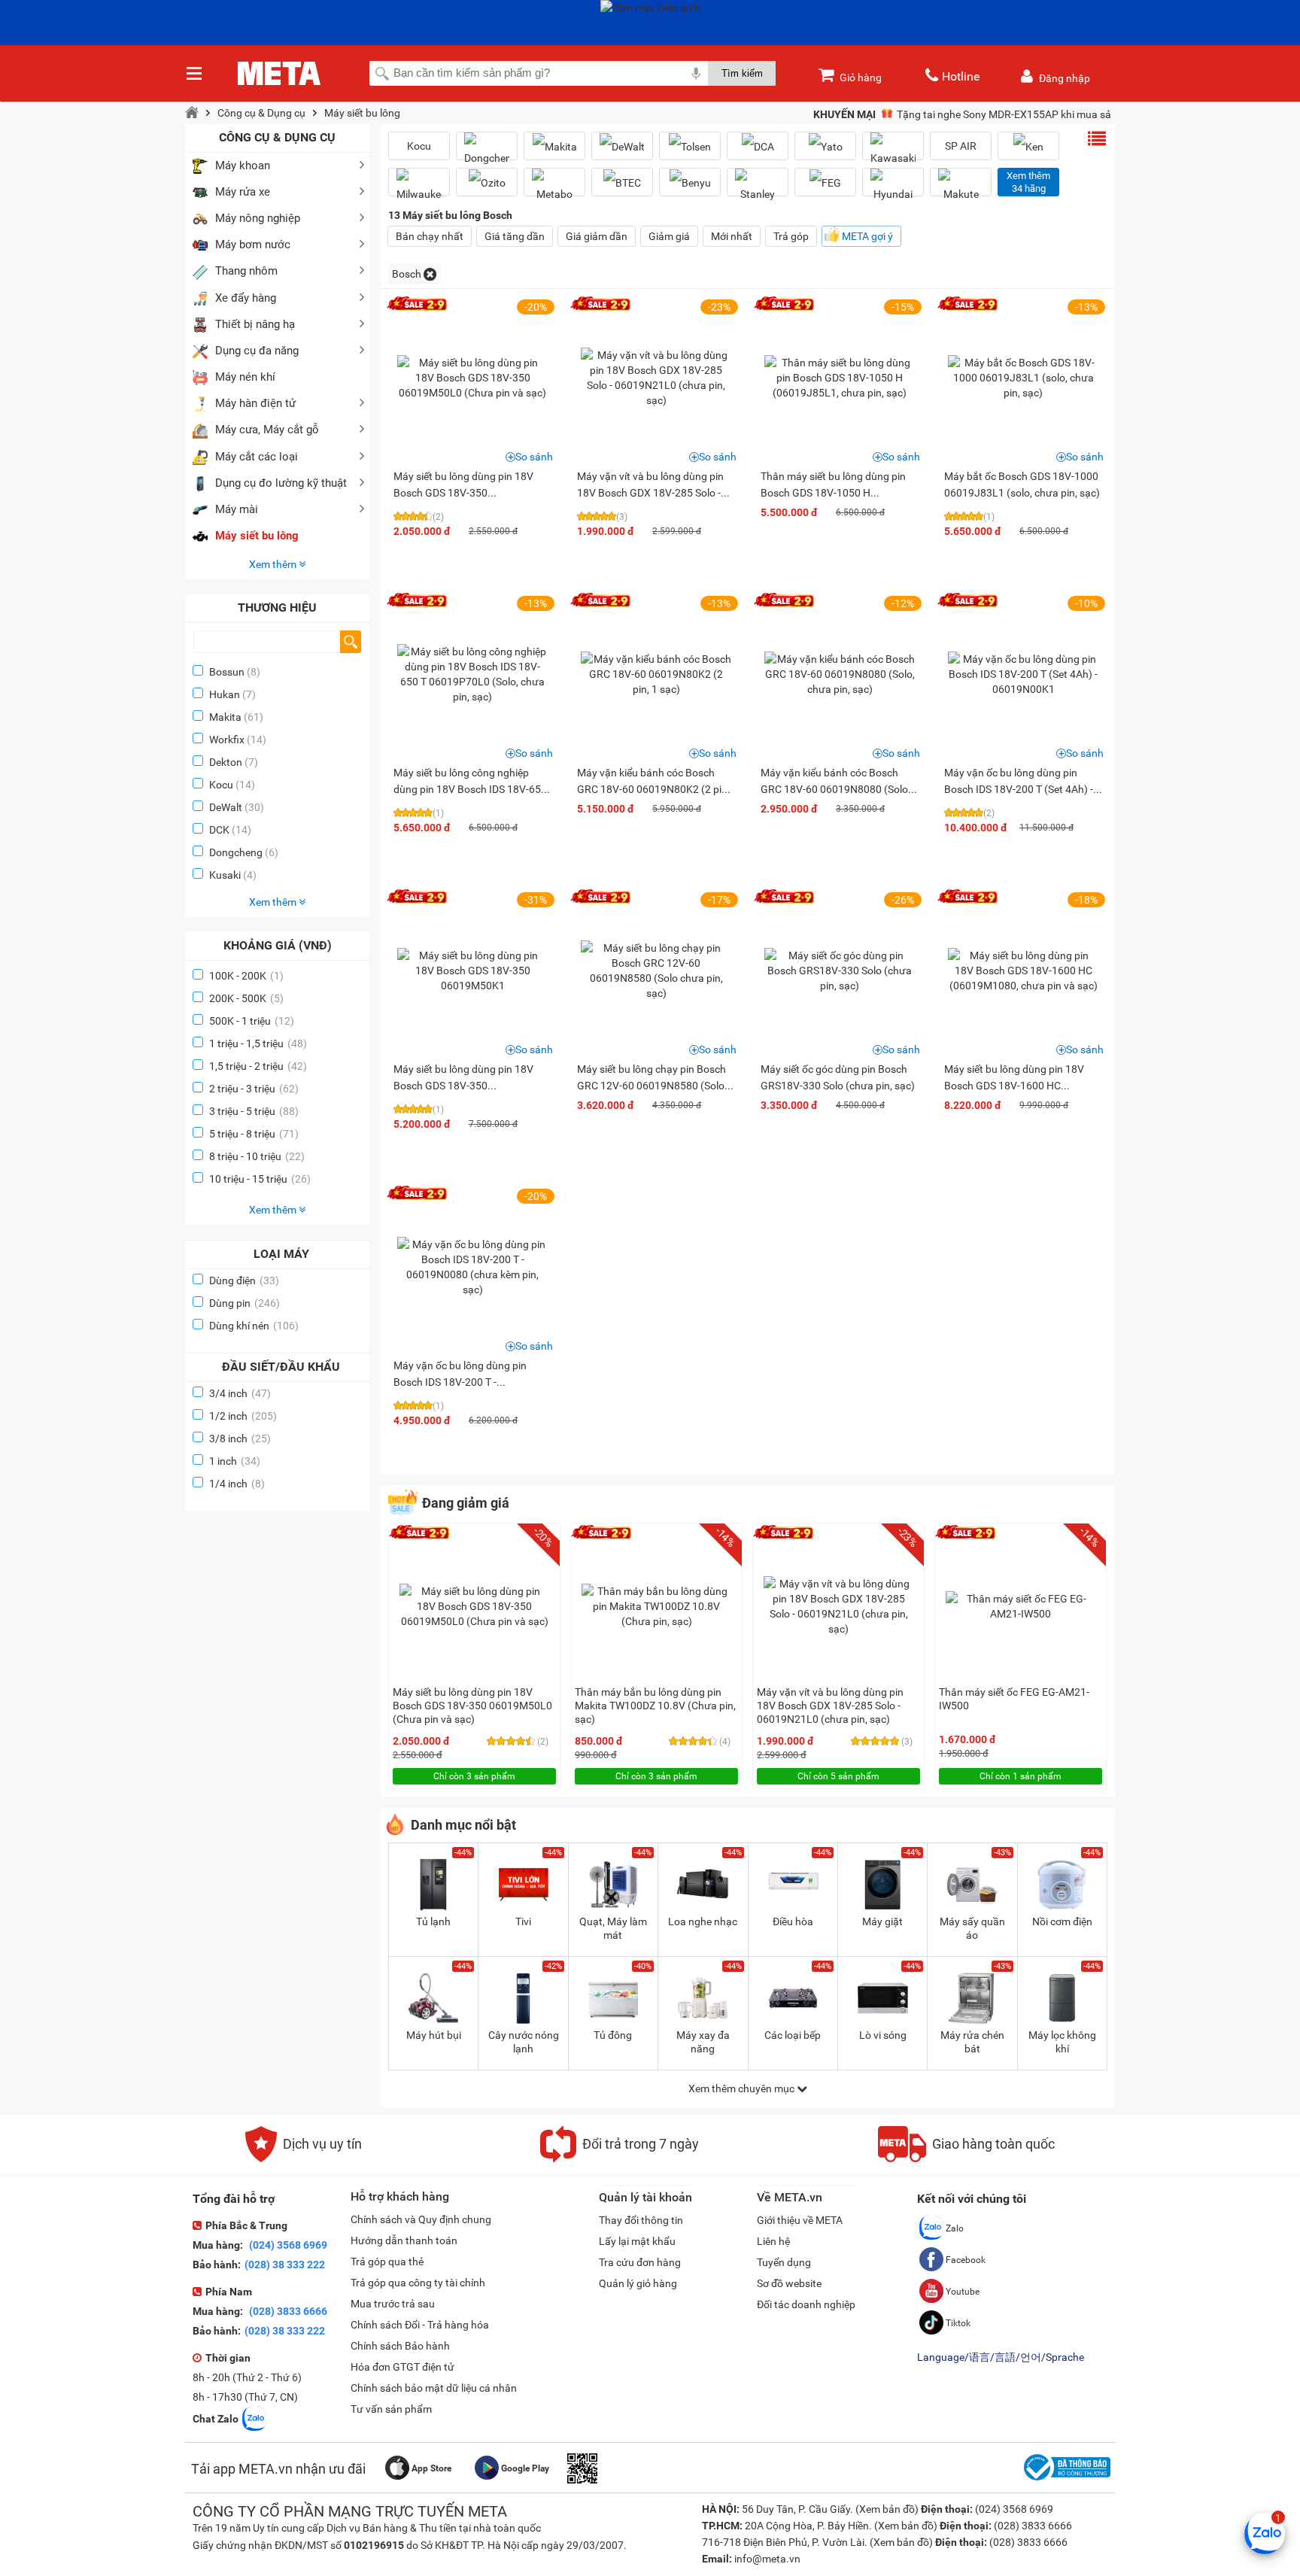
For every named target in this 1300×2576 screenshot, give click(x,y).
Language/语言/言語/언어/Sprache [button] (1001, 2357)
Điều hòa (793, 1921)
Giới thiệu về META (800, 2220)
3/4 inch (240, 1393)
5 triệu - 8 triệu (254, 1134)
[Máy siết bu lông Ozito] (487, 182)
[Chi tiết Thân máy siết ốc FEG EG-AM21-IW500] (1021, 1606)
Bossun (227, 672)
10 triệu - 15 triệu (260, 1179)
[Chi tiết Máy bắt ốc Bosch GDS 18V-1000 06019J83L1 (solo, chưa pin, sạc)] (1023, 378)
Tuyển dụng (784, 2262)
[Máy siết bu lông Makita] (554, 146)
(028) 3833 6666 (287, 2311)
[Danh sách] (1097, 138)
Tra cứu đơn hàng (640, 2262)
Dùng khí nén (254, 1326)
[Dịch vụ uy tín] (304, 2158)
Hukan (225, 694)
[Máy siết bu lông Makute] (961, 188)
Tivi (523, 1921)
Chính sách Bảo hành (400, 2346)
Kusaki (225, 875)
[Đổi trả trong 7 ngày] (620, 2158)
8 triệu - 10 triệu (257, 1156)
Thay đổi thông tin (641, 2220)
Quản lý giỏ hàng (638, 2283)
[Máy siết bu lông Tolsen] (690, 146)
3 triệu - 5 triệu (254, 1111)
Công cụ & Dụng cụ (261, 113)
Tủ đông (613, 2035)
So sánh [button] (534, 457)
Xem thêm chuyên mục (743, 2088)
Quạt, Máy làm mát (613, 1928)
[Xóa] (430, 274)
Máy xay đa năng (703, 2042)
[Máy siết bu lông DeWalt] (622, 146)
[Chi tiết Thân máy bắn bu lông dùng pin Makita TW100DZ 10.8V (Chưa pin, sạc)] (657, 1606)
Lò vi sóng (883, 2035)
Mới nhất (732, 236)
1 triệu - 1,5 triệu (258, 1043)
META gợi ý (867, 236)
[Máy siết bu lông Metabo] (554, 188)
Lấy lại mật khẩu (637, 2241)
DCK (219, 830)
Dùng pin (245, 1303)
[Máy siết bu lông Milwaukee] (419, 188)
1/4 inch (237, 1484)
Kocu (221, 785)
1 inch (235, 1461)
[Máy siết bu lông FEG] (825, 182)
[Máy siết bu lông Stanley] (758, 188)
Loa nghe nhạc (703, 1921)
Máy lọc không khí (1062, 2042)
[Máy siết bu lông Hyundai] (893, 188)
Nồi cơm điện (1062, 1921)
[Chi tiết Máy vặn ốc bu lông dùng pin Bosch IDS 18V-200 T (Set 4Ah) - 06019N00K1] (1023, 674)
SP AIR (961, 146)
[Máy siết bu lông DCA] (758, 146)
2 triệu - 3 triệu (254, 1089)
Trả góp (791, 236)
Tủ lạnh (433, 1921)
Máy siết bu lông (362, 113)
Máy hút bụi (434, 2035)
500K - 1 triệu (252, 1021)
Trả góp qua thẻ (387, 2262)
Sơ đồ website (789, 2283)
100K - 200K (246, 976)
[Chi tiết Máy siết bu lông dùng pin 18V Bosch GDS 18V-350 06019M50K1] (472, 971)
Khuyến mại (844, 114)
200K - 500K (246, 998)
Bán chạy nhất (430, 236)
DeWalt (226, 807)
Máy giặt (882, 1921)
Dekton (226, 762)
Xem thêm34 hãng (1028, 182)
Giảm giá (669, 236)
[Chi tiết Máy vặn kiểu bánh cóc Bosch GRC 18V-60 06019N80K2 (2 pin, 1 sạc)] (656, 674)
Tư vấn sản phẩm (391, 2409)
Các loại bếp (793, 2035)
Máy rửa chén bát (972, 2042)
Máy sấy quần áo (972, 1928)
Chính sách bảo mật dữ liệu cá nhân (434, 2388)
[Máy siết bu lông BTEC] (622, 182)
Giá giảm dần (597, 236)
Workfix (227, 740)
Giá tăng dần (515, 236)
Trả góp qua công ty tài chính (418, 2283)
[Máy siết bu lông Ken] (1028, 146)
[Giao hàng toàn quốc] (966, 2158)
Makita (225, 717)
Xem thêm (274, 564)
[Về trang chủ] (192, 113)
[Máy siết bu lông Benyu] (690, 182)
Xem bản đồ (887, 2509)
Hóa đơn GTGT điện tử (402, 2367)
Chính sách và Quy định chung (421, 2219)
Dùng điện (244, 1280)
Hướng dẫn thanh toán (404, 2240)
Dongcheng (236, 852)
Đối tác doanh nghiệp (806, 2304)
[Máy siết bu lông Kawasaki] (893, 152)
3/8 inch (240, 1438)
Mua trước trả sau (393, 2304)
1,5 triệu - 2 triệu (258, 1066)
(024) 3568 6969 (287, 2245)
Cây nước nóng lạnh (524, 2042)
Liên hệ (773, 2241)
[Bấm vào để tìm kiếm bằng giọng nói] (696, 73)
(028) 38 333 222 (285, 2265)
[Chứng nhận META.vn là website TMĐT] (1065, 2480)
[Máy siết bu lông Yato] (825, 146)
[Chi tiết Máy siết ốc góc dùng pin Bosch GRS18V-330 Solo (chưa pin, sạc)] (840, 971)
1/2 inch (243, 1416)
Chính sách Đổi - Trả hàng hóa (420, 2325)
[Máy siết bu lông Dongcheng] (487, 152)
